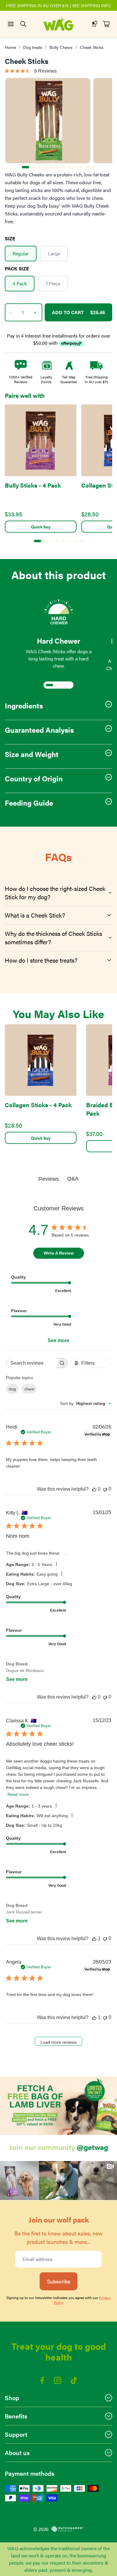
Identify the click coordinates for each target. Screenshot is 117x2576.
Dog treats (33, 47)
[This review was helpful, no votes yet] (94, 1489)
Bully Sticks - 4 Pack (33, 485)
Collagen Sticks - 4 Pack (38, 1105)
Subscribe (58, 2281)
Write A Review (59, 1253)
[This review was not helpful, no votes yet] (105, 1489)
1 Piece (53, 283)
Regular (21, 253)
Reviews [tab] (49, 1179)
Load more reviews (59, 2042)
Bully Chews (61, 47)
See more (58, 1341)
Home (10, 47)
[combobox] (86, 1403)
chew (29, 1389)
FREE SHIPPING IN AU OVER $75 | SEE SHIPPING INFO (58, 5)
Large (54, 253)
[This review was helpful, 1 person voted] (94, 1939)
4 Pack (20, 283)
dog (12, 1389)
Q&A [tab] (73, 1179)
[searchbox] (31, 1363)
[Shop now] (58, 2106)
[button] (19, 2181)
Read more (18, 1794)
